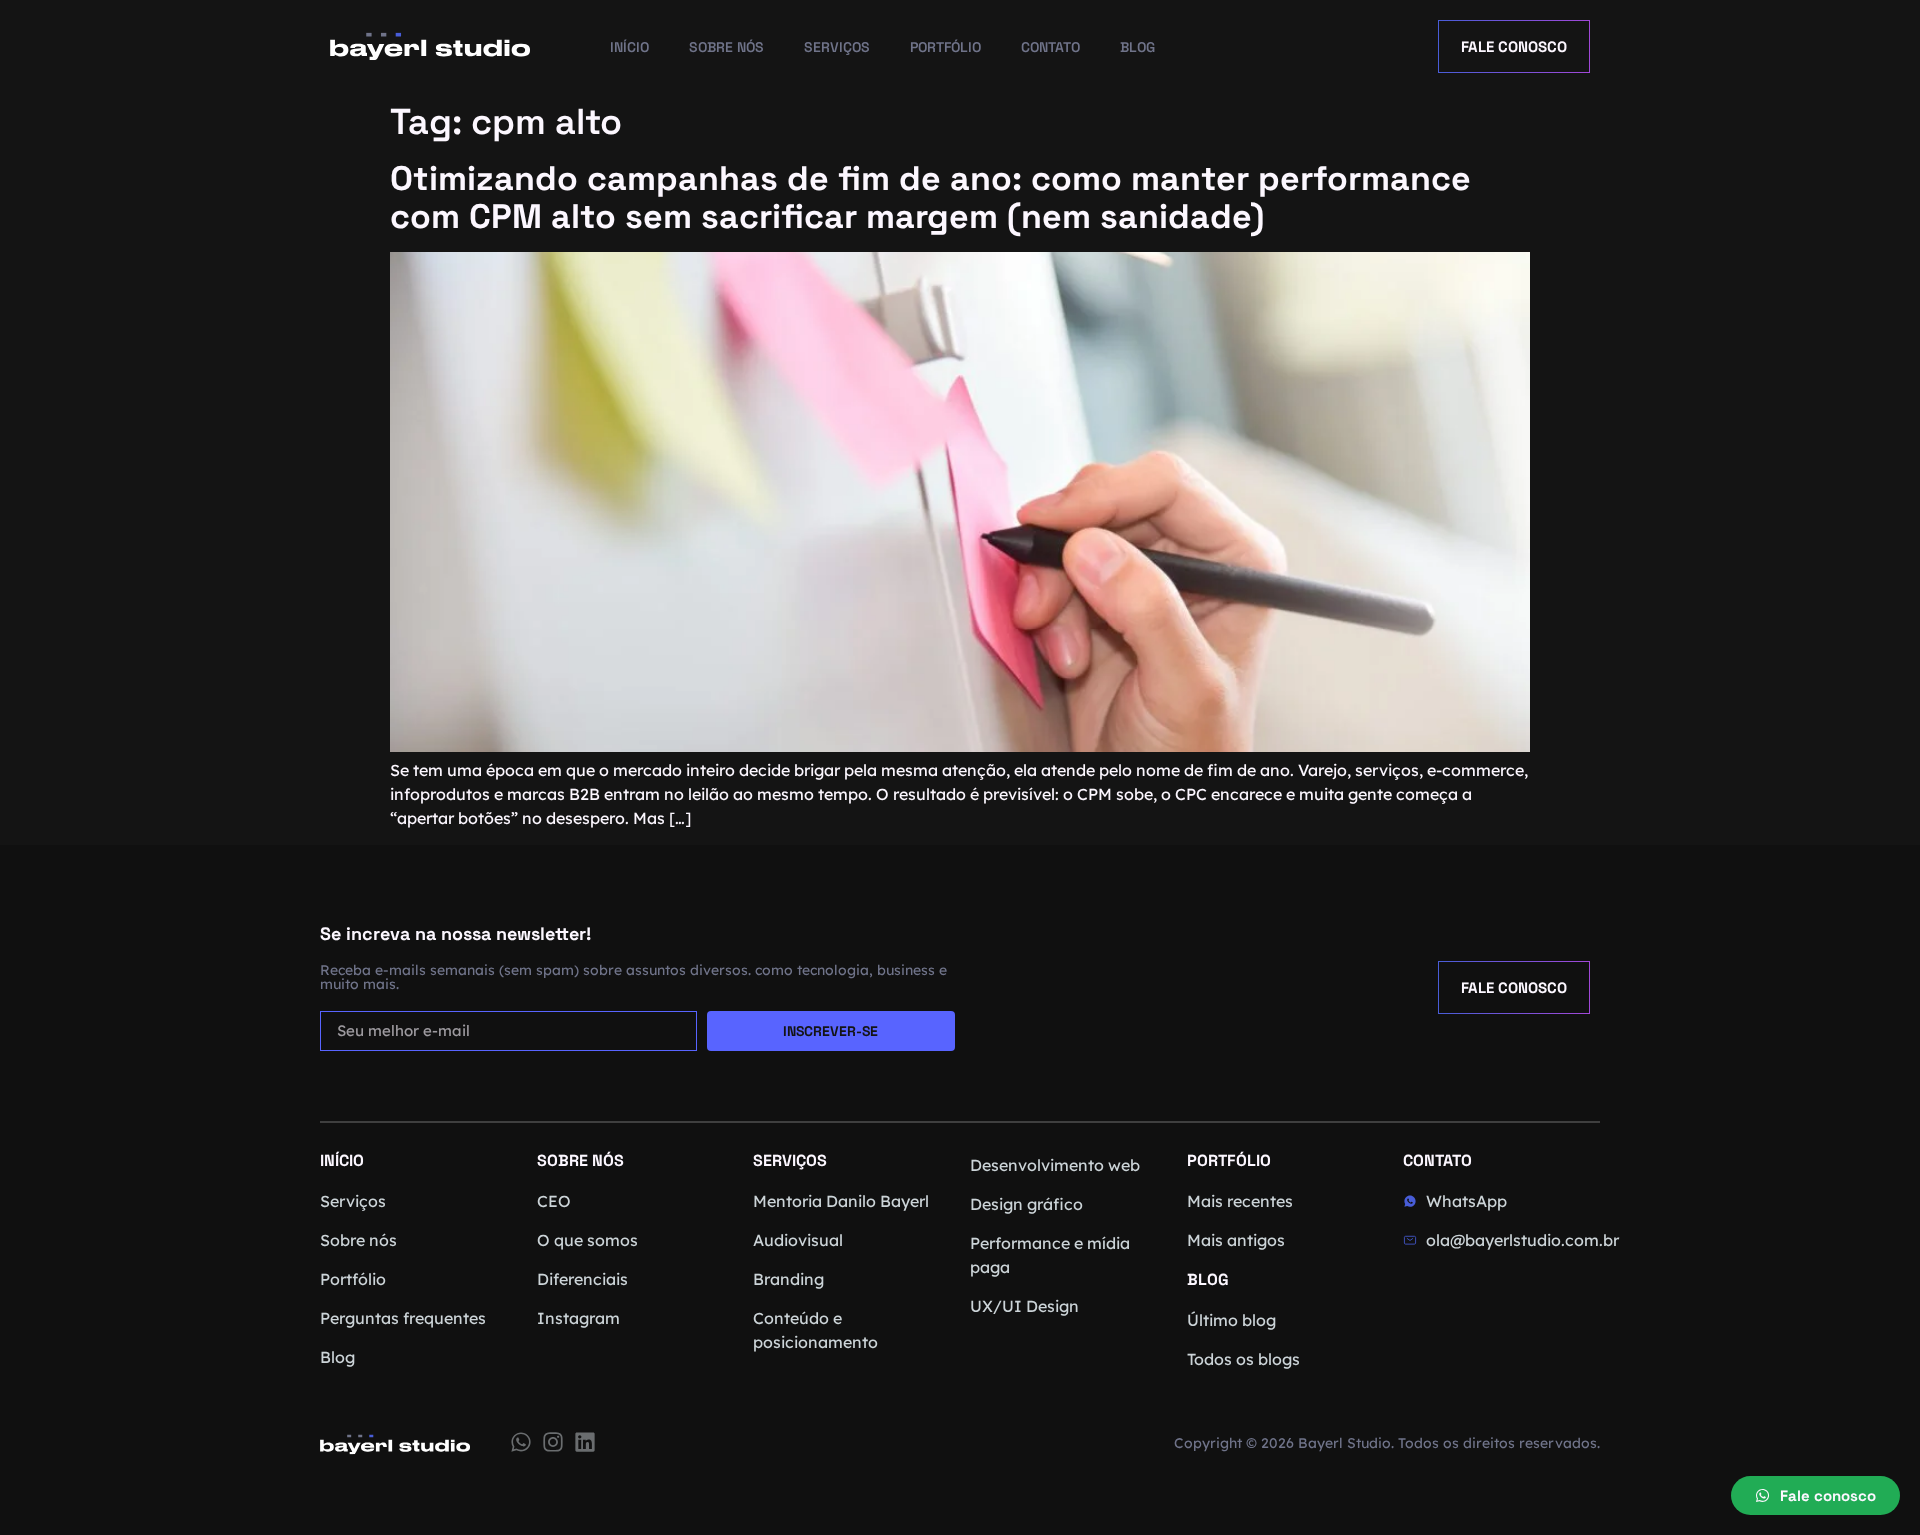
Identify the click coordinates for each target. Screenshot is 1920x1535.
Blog (1137, 47)
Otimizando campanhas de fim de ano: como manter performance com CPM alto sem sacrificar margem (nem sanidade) (930, 197)
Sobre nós (726, 47)
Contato (1050, 47)
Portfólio (945, 47)
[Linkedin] (585, 1442)
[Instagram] (553, 1442)
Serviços (837, 47)
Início (629, 47)
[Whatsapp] (521, 1442)
